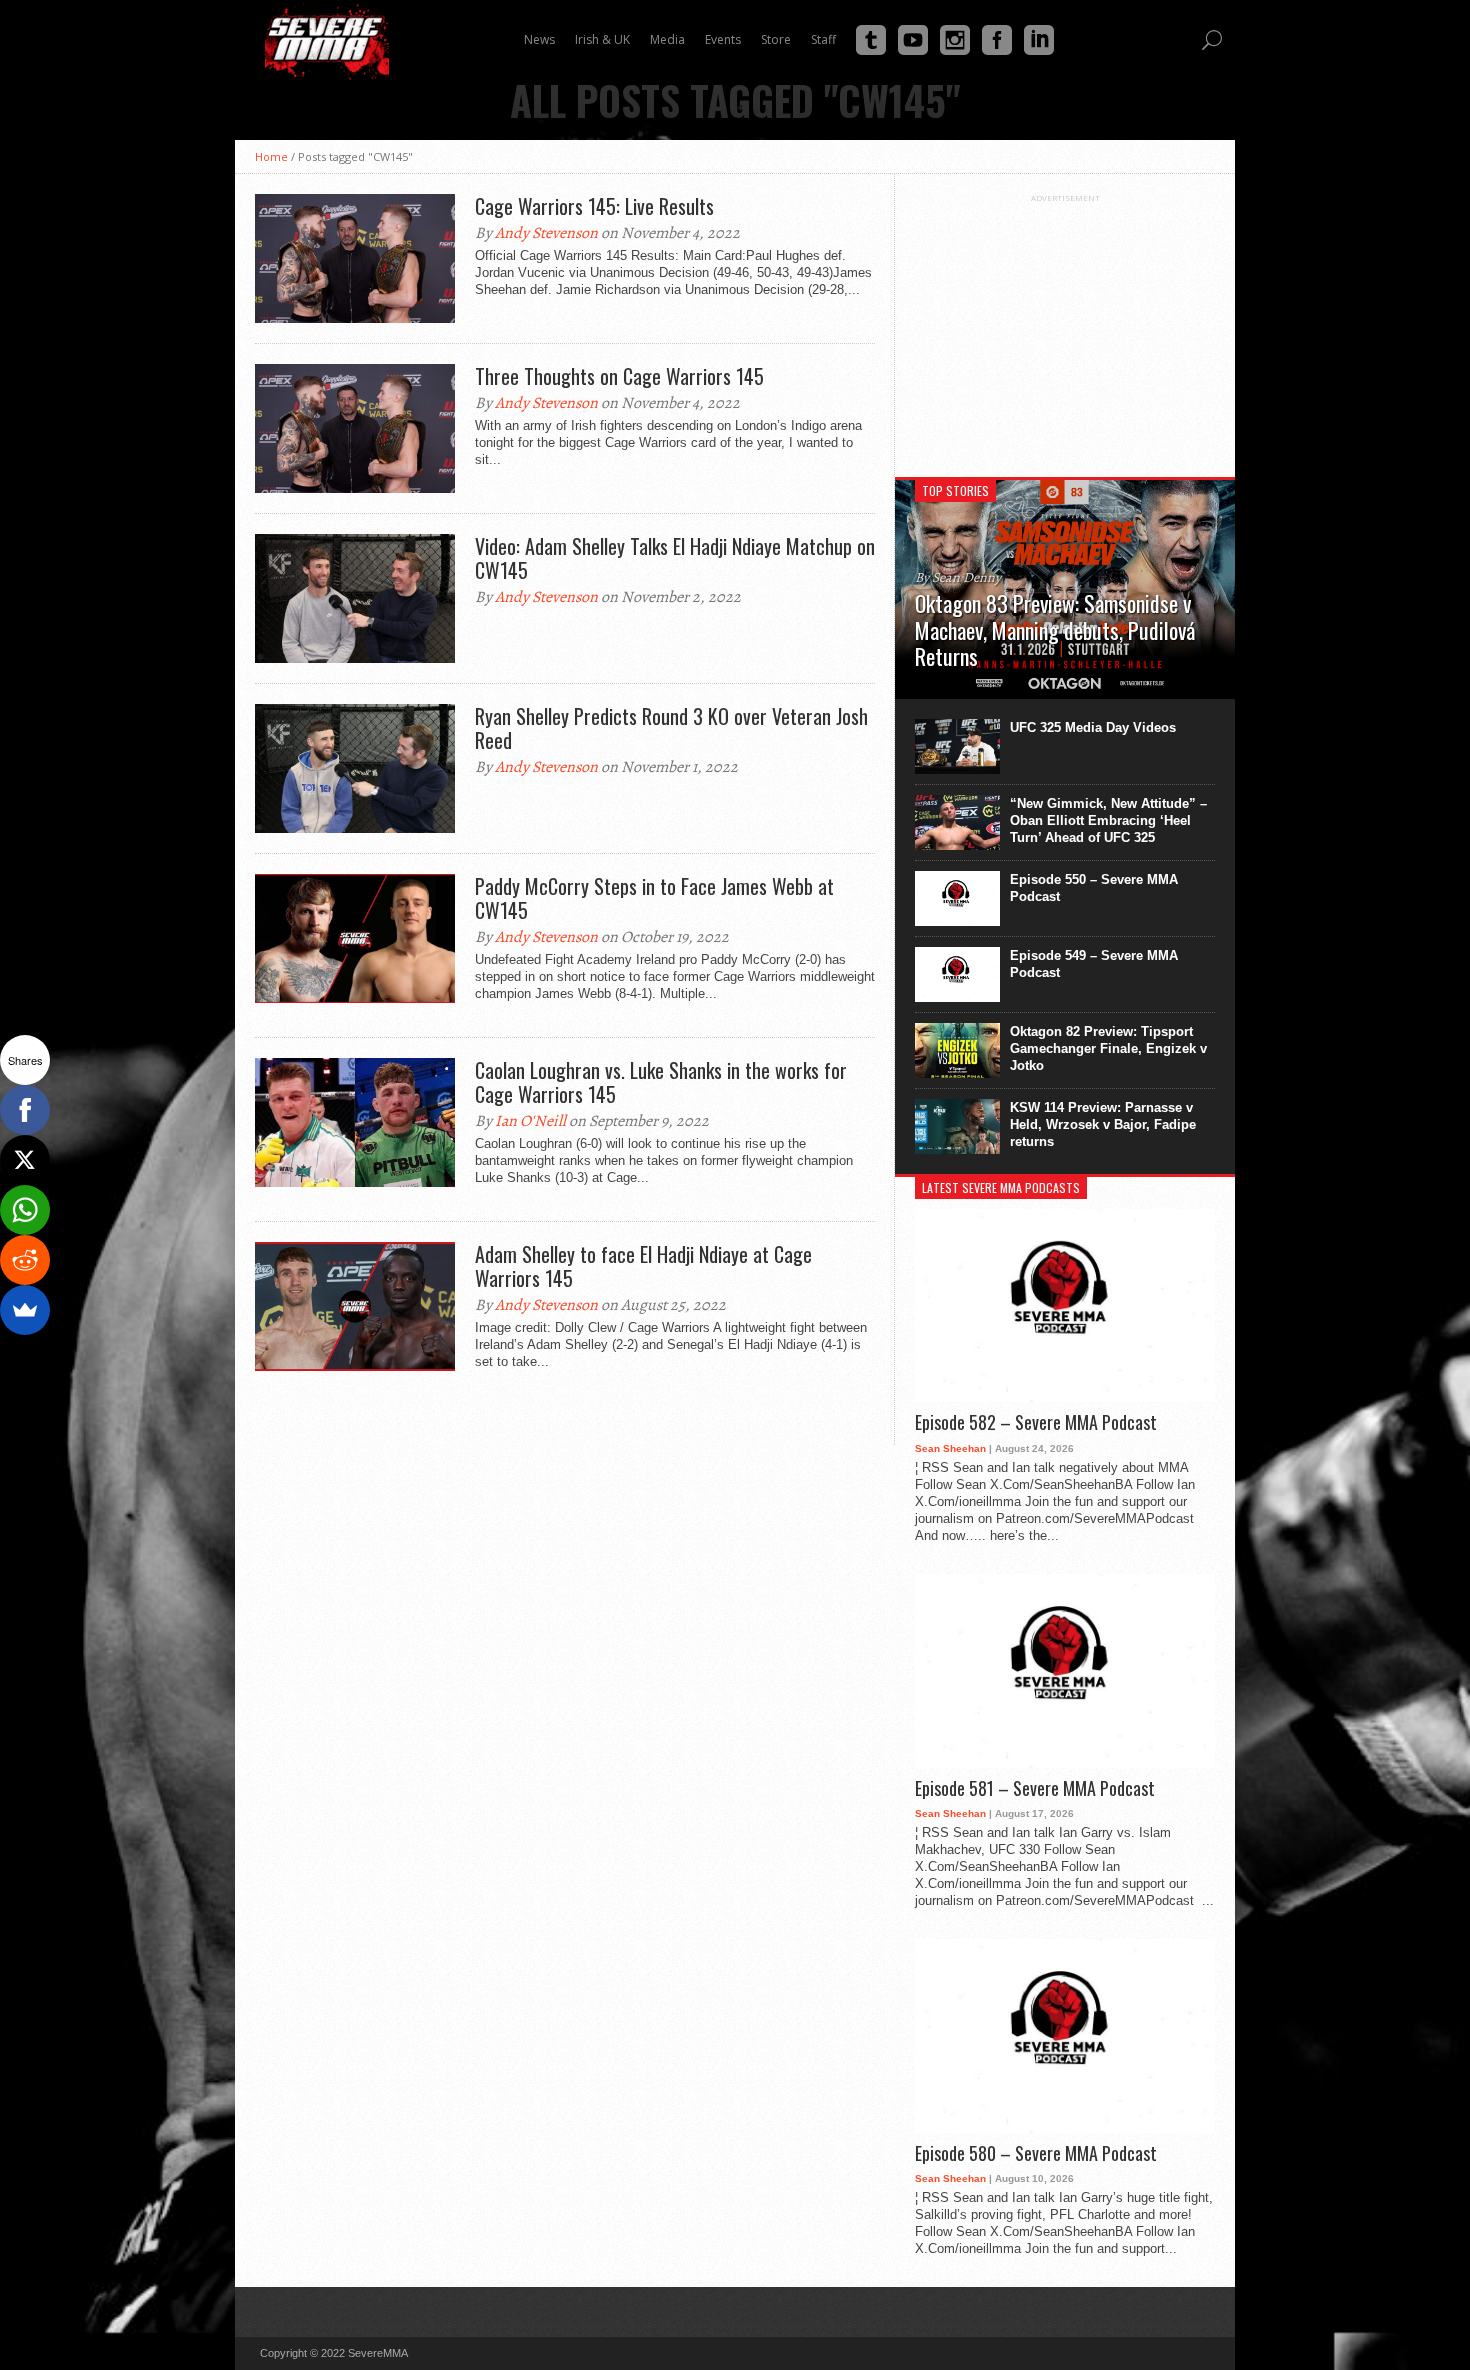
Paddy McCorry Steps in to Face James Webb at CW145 (654, 898)
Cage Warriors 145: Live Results (594, 206)
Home (271, 156)
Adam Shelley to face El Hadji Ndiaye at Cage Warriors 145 (643, 1266)
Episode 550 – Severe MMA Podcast (1094, 888)
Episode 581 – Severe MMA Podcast (1035, 1789)
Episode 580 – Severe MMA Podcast (1036, 2154)
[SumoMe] (25, 1310)
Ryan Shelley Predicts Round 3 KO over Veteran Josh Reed (671, 728)
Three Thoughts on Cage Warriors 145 (619, 376)
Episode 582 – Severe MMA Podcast (1036, 1423)
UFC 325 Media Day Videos (1093, 727)
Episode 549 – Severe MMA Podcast (1094, 964)
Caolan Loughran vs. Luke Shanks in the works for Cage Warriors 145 (661, 1082)
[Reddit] (25, 1260)
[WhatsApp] (25, 1210)
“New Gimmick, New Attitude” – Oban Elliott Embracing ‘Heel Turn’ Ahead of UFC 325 (1108, 820)
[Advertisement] (1065, 328)
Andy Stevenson (546, 233)
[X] (25, 1160)
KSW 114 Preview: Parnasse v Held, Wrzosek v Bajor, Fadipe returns (1103, 1124)
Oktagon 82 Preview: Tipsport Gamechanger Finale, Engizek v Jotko (1108, 1048)
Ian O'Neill (530, 1121)
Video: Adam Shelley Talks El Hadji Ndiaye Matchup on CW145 (675, 558)
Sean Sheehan (950, 1448)
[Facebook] (25, 1110)
